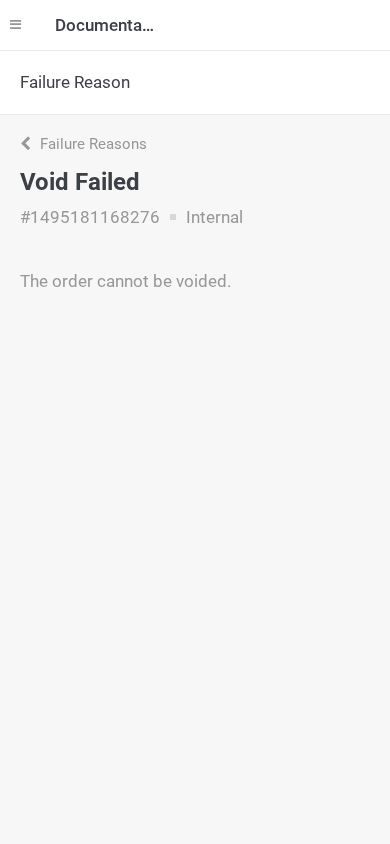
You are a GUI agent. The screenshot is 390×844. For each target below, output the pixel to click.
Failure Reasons (91, 144)
